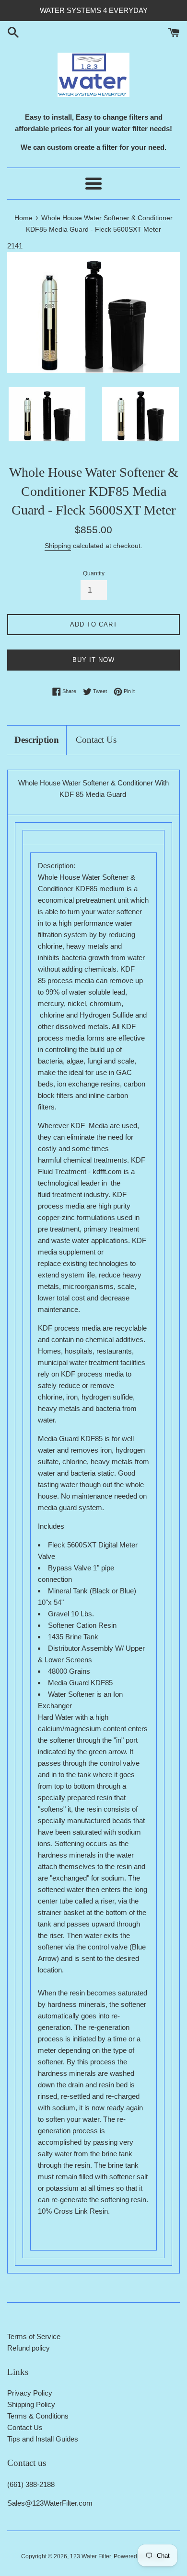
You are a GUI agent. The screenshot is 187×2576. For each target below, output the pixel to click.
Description (37, 740)
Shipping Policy (31, 2404)
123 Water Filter (90, 2556)
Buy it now (93, 660)
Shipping (58, 546)
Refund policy (29, 2348)
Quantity (94, 573)
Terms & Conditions (38, 2416)
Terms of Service (34, 2336)
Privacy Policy (30, 2393)
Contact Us (96, 740)
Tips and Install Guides (43, 2439)
